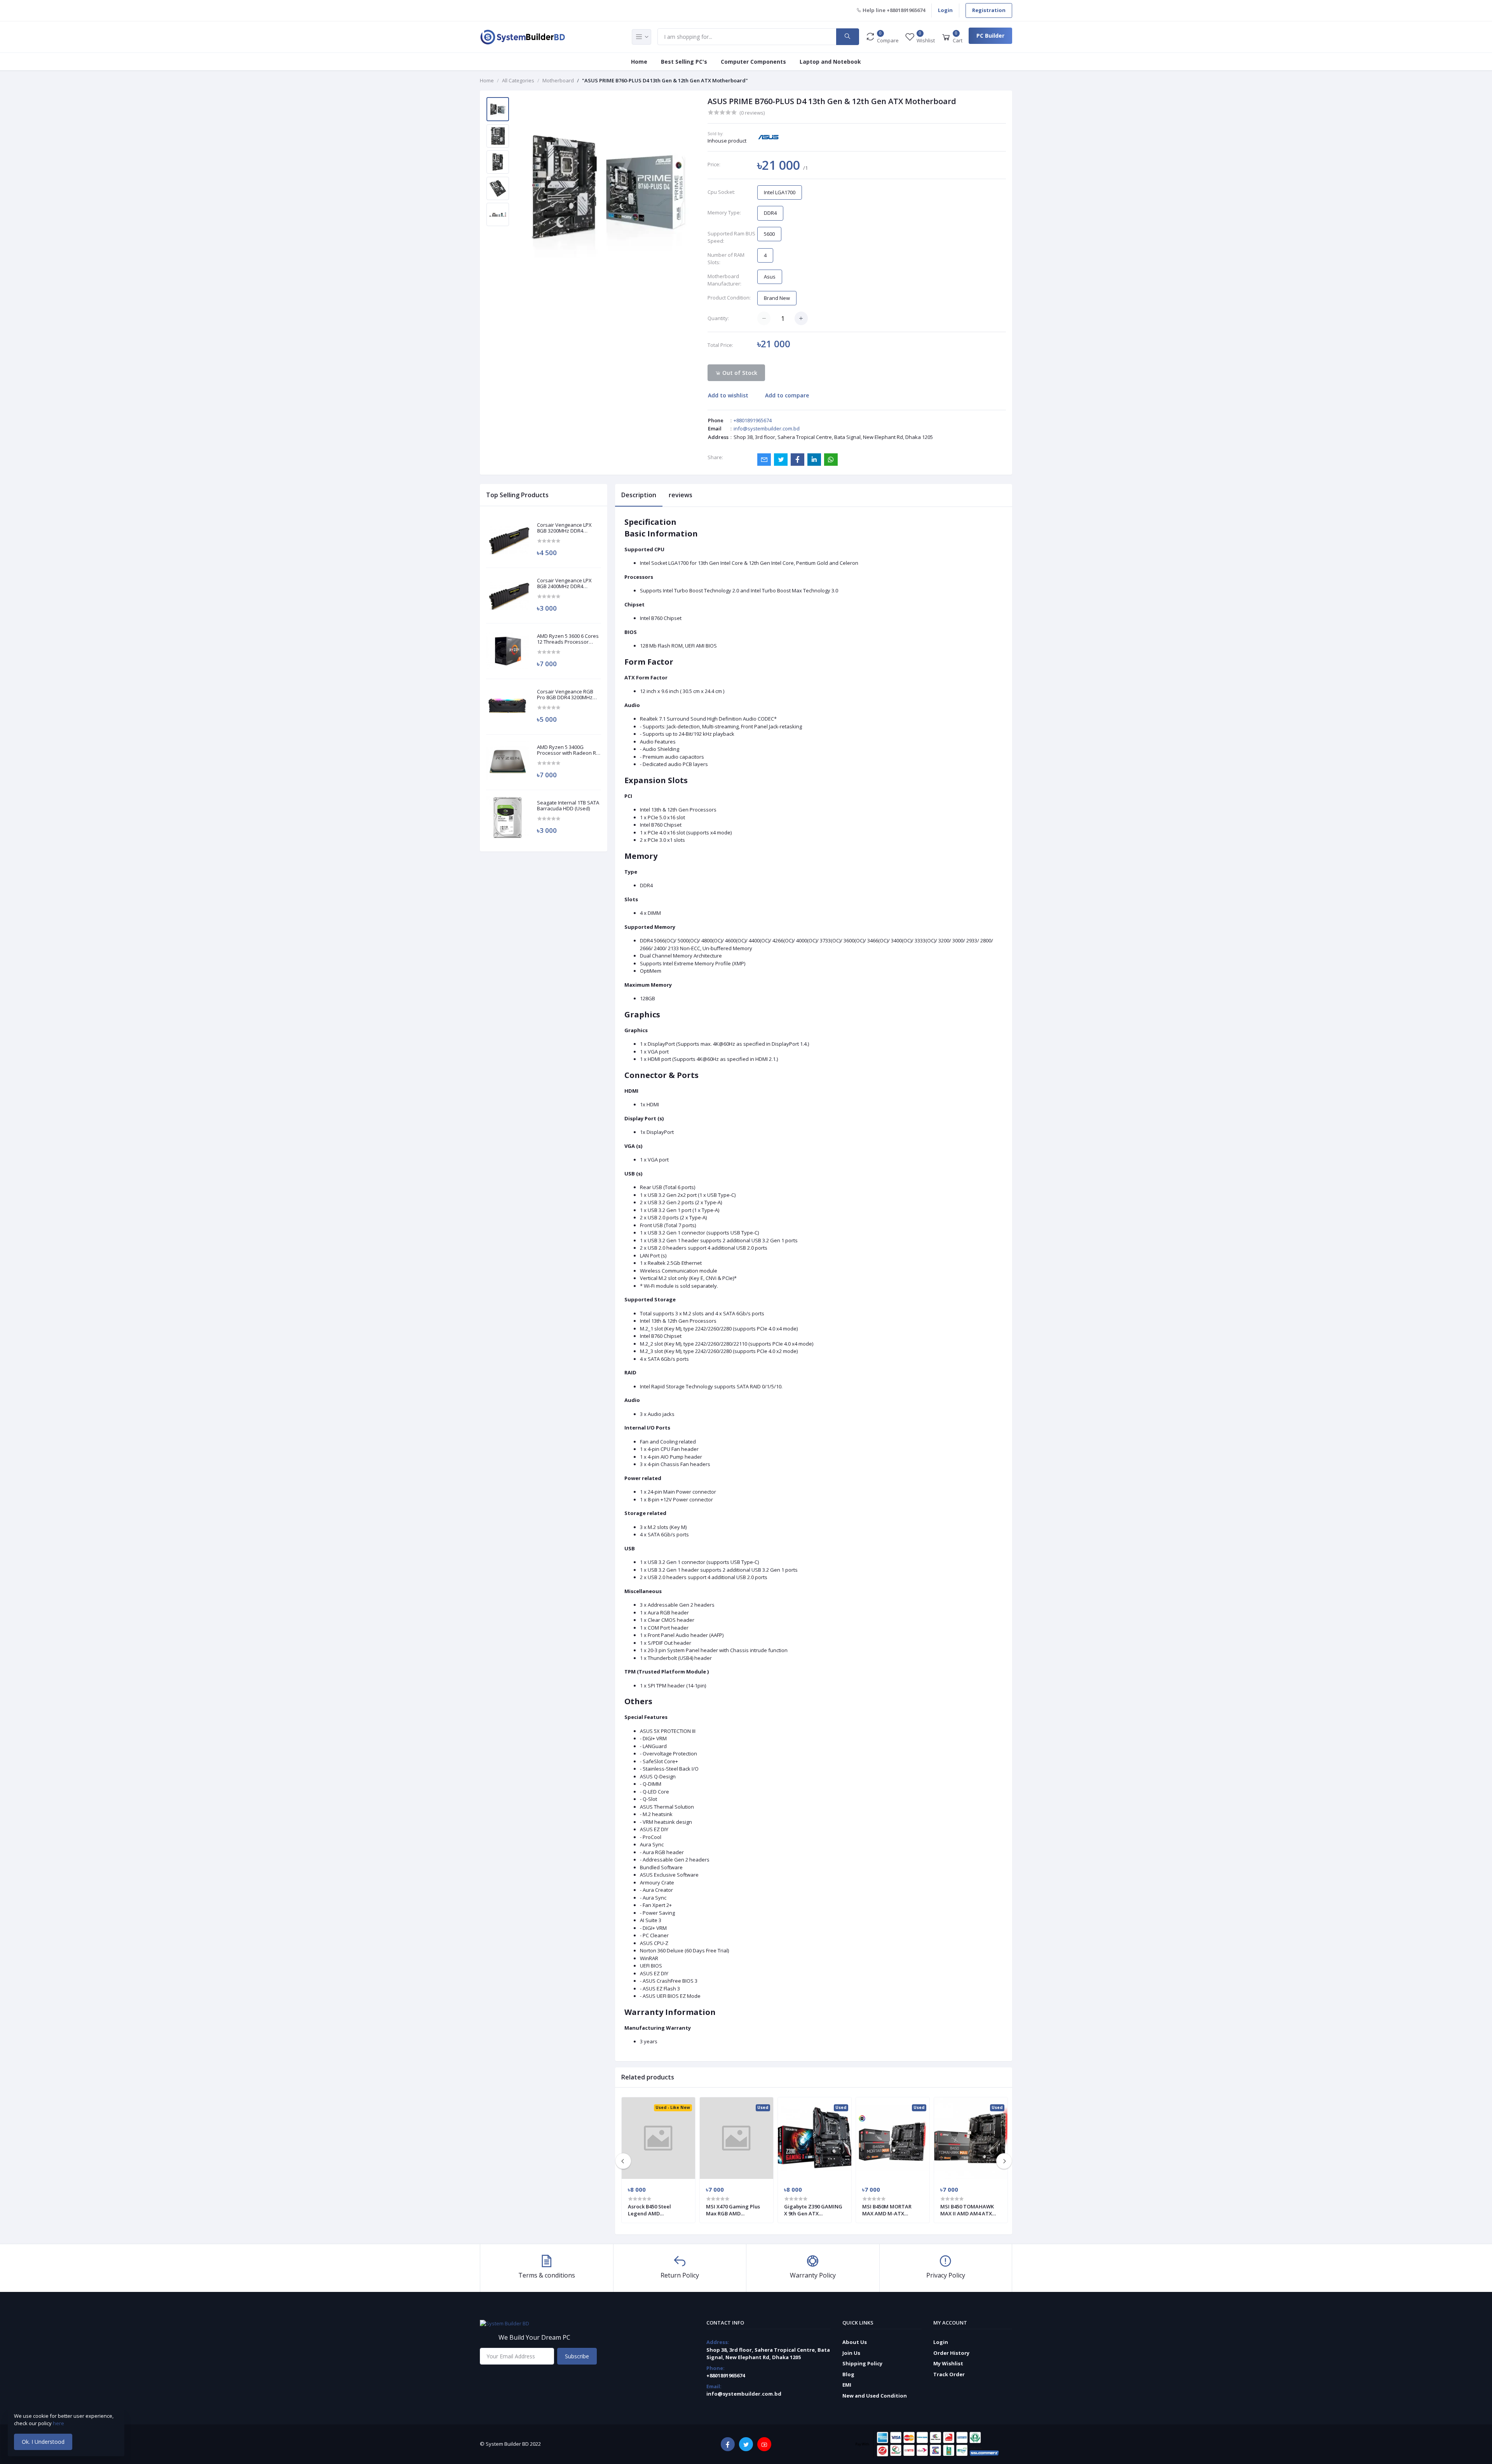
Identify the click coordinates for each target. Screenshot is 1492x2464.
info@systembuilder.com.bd (767, 428)
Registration (989, 10)
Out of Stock (739, 373)
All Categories (518, 80)
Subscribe (577, 2356)
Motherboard (558, 80)
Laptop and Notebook (830, 62)
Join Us (851, 2353)
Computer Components (753, 62)
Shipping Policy (862, 2363)
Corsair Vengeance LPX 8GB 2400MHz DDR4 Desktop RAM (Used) (564, 584)
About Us (855, 2342)
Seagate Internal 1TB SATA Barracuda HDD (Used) (568, 806)
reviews (681, 495)
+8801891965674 (753, 420)
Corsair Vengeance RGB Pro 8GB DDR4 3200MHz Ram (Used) (565, 695)
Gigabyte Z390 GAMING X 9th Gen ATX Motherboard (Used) (813, 2210)
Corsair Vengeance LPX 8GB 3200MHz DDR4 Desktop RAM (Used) (564, 528)
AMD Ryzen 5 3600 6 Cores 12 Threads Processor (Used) (568, 639)
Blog (848, 2374)
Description (639, 495)
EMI (847, 2385)
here (59, 2423)
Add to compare (787, 395)
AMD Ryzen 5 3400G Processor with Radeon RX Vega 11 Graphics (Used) (568, 750)
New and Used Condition (875, 2396)
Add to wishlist (728, 395)
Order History (951, 2353)
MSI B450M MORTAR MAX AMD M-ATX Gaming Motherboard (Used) (889, 2210)
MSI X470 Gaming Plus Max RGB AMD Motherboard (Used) (733, 2210)
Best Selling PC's (684, 62)
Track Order (949, 2374)
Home (639, 62)
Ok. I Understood (43, 2442)
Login (945, 10)
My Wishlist (948, 2363)
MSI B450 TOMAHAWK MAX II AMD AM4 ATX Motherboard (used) (967, 2210)
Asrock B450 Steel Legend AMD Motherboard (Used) (653, 2210)
